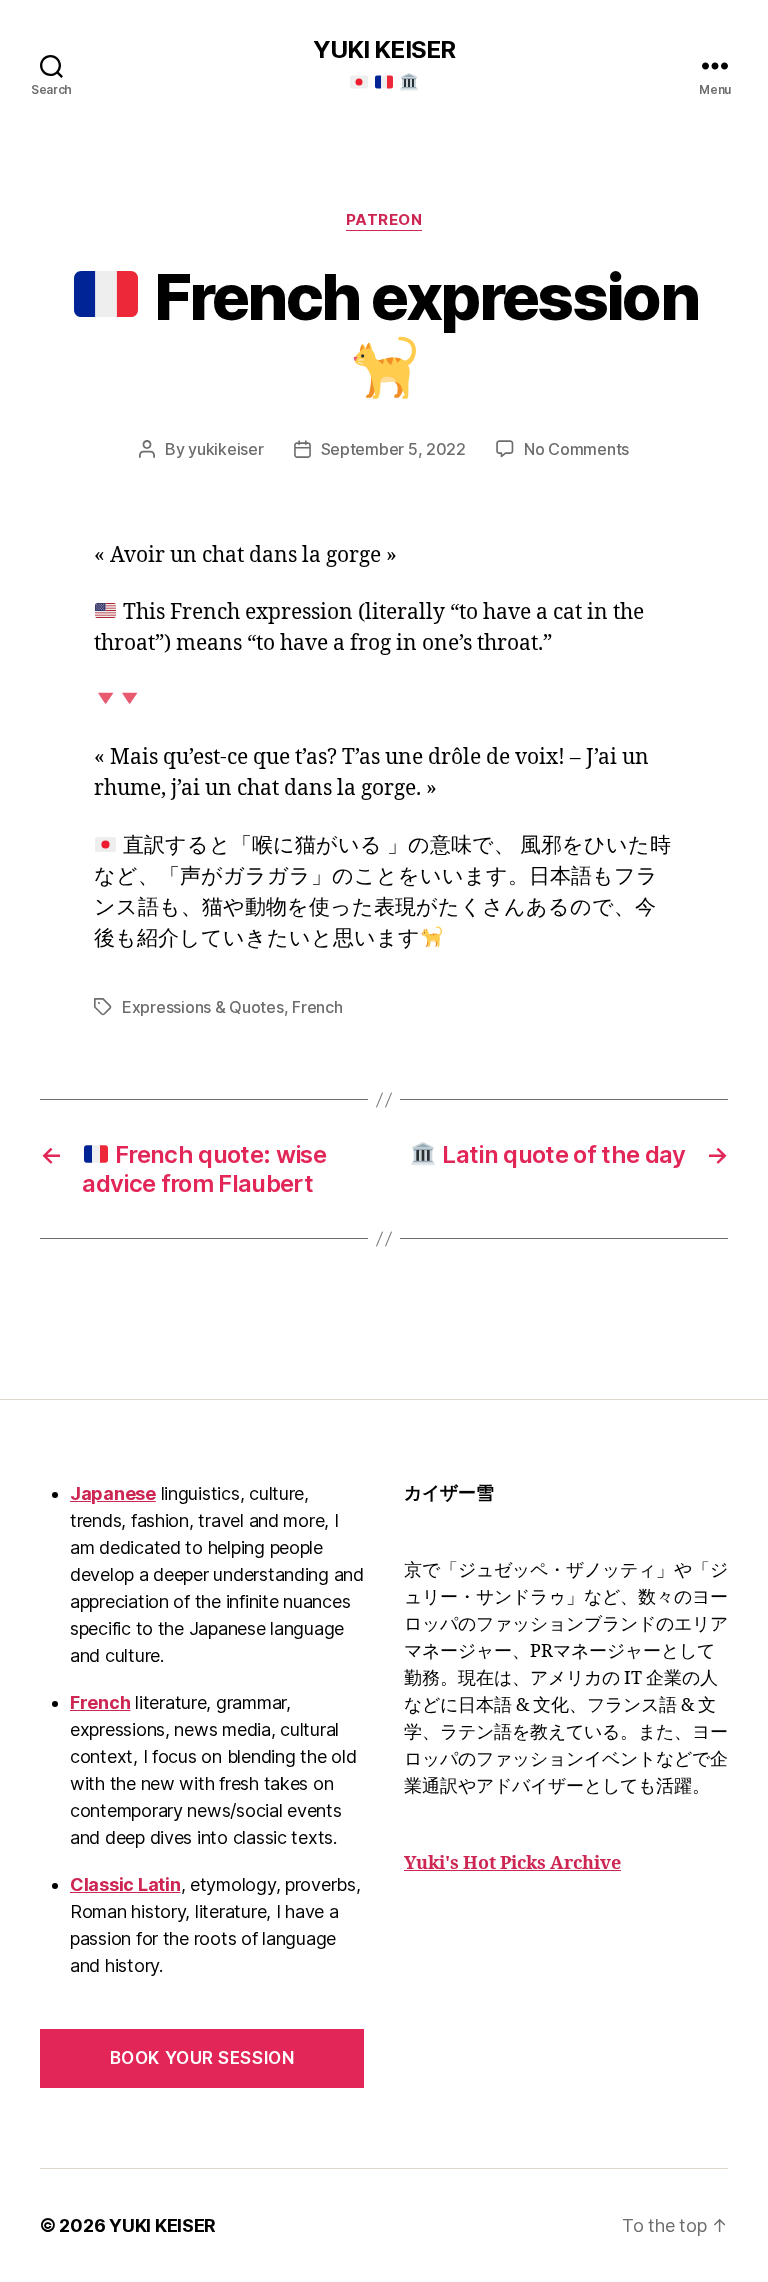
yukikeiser (225, 449)
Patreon (384, 220)
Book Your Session (202, 2058)
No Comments (576, 449)
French (317, 1007)
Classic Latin (125, 1884)
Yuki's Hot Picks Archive (512, 1863)
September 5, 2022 (393, 449)
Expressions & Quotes (203, 1007)
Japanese (113, 1493)
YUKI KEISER (383, 50)
